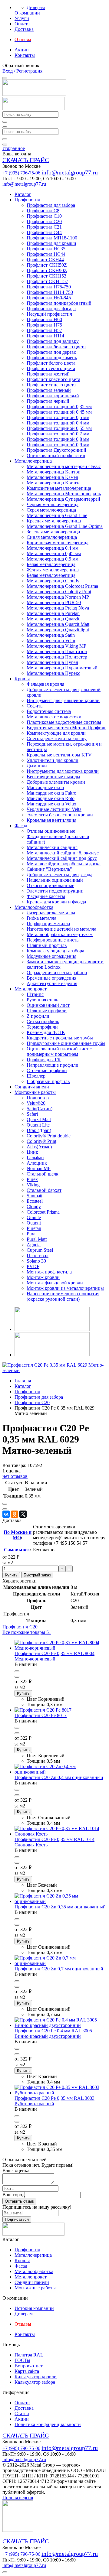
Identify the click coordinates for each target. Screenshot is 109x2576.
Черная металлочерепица (53, 504)
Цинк (32, 1152)
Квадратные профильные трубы (60, 1038)
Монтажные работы (35, 1092)
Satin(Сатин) (40, 1109)
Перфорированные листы (53, 940)
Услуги (22, 18)
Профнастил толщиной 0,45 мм (59, 412)
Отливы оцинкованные (51, 831)
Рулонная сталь (42, 1000)
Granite (34, 1217)
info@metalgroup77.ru (70, 172)
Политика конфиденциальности (48, 2424)
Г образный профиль (48, 1081)
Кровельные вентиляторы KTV (59, 755)
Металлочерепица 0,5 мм (53, 559)
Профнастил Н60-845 (49, 298)
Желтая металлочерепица (53, 570)
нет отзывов (15, 1476)
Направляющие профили (53, 1065)
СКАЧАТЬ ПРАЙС (26, 160)
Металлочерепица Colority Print (59, 592)
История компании (34, 2308)
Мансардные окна (45, 787)
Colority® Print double (49, 1136)
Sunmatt (35, 1196)
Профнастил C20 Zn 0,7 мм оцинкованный (59, 1969)
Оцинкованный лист (48, 1005)
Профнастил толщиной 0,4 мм (58, 423)
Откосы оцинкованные (50, 885)
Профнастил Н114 (45, 336)
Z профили (38, 1016)
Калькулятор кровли (36, 2377)
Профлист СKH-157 (47, 281)
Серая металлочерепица (51, 510)
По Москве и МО (18, 1535)
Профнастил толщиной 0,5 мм (58, 417)
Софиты (35, 706)
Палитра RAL (29, 2355)
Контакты (25, 55)
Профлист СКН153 (46, 276)
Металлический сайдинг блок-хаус (63, 853)
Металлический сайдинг (52, 847)
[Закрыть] (5, 145)
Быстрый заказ (37, 1575)
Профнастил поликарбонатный (59, 303)
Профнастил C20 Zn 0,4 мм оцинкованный (59, 1777)
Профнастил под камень (52, 358)
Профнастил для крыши (51, 243)
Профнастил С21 (44, 227)
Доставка (24, 29)
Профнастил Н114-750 (50, 292)
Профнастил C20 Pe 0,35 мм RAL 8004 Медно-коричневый (54, 1656)
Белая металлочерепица (51, 564)
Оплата (22, 24)
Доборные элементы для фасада (59, 875)
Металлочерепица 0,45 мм (54, 553)
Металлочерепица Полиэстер (57, 657)
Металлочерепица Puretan (53, 613)
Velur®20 (36, 1103)
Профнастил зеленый (49, 390)
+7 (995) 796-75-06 (21, 173)
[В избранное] (5, 1509)
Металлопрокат (31, 989)
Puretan (34, 1228)
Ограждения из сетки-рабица (57, 973)
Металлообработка (34, 907)
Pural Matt (37, 1239)
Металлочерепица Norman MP (58, 597)
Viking (33, 1185)
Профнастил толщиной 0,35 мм (59, 407)
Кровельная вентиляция (51, 820)
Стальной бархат (44, 1190)
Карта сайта (27, 2371)
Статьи (22, 2413)
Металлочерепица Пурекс (53, 673)
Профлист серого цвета (51, 368)
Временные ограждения (51, 978)
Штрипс (35, 994)
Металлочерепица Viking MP (56, 646)
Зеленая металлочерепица (53, 532)
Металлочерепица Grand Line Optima (65, 526)
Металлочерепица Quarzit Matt (58, 624)
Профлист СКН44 (45, 260)
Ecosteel (35, 1201)
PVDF (33, 1266)
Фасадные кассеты (46, 896)
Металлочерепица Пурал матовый (62, 668)
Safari (32, 1114)
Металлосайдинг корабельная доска (64, 864)
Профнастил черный (48, 401)
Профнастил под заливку (53, 341)
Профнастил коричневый (53, 396)
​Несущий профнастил (49, 314)
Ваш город (13, 2195)
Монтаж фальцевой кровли (55, 1283)
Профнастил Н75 (44, 325)
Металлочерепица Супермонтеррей (63, 499)
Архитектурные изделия (52, 983)
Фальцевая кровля (45, 684)
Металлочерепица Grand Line (57, 515)
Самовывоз (17, 1550)
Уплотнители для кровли (53, 760)
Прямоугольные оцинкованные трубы (66, 1043)
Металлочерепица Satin (51, 635)
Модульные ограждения (51, 956)
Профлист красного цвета (53, 379)
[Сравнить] (5, 1504)
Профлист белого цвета (51, 363)
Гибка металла (41, 918)
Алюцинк (37, 1163)
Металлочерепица (33, 461)
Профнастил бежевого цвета (56, 347)
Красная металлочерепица (54, 521)
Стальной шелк (43, 1174)
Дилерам (36, 7)
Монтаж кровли (43, 1277)
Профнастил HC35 (46, 249)
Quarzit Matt (39, 1119)
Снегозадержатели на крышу (57, 738)
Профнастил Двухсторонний (56, 450)
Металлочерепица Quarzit (53, 619)
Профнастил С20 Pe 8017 (41, 1715)
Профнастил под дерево (51, 352)
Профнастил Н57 (44, 330)
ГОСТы (22, 2360)
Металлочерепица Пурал (52, 662)
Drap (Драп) (39, 1130)
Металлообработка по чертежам (60, 934)
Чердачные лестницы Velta (54, 809)
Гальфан (35, 1158)
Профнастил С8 (43, 211)
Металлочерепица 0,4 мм (53, 548)
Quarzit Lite (38, 1125)
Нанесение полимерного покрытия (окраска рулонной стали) (63, 1296)
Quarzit (34, 1223)
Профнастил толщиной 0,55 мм (59, 428)
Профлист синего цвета (51, 385)
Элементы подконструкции (55, 891)
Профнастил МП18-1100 (52, 238)
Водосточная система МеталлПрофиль (66, 728)
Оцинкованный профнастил (56, 455)
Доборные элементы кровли (56, 782)
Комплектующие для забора (55, 951)
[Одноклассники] (15, 1514)
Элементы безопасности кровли (60, 815)
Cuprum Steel (40, 1250)
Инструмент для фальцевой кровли (63, 700)
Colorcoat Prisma (43, 1212)
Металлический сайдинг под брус (62, 858)
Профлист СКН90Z (47, 270)
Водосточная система (49, 711)
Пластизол (38, 1255)
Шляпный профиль (47, 945)
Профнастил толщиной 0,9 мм (58, 445)
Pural (32, 1234)
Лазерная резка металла (51, 913)
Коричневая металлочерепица (58, 543)
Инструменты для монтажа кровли (63, 771)
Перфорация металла (48, 924)
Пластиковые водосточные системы (64, 722)
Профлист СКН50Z (47, 265)
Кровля (22, 679)
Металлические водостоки (54, 717)
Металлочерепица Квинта (54, 483)
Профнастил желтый (48, 374)
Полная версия (18, 2498)
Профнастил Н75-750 (49, 287)
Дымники (37, 766)
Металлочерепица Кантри (54, 472)
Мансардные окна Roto (51, 798)
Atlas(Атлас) (39, 1147)
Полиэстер (38, 1098)
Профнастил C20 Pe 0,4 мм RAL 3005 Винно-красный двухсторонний (53, 2033)
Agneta (34, 1245)
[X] (23, 1514)
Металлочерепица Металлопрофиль (64, 494)
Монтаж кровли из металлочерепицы (65, 1288)
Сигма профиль (43, 1021)
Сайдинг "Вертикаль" (49, 869)
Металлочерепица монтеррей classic (64, 466)
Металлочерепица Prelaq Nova (58, 608)
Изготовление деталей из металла (61, 929)
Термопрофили (42, 1027)
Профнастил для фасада (51, 309)
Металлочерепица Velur (51, 641)
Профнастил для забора (51, 205)
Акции (22, 50)
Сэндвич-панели (32, 1087)
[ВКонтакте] (6, 1514)
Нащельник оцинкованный (55, 880)
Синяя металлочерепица (52, 537)
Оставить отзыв (19, 2201)
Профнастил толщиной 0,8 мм (58, 439)
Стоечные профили (47, 1070)
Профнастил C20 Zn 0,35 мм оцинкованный (60, 1907)
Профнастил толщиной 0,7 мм (58, 434)
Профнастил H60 (44, 319)
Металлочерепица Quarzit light (58, 630)
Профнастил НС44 (46, 254)
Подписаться (17, 2219)
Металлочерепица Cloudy (53, 581)
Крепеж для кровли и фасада (56, 902)
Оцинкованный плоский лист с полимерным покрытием (59, 1051)
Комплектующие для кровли (56, 733)
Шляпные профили (47, 1011)
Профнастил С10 (44, 216)
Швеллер (36, 1076)
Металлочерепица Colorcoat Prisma (62, 586)
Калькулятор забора (35, 2382)
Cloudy (34, 1207)
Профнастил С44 (44, 232)
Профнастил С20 (44, 221)
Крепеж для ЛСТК (46, 1032)
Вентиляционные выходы (53, 777)
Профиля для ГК (44, 1060)
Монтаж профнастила (49, 1272)
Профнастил (27, 200)
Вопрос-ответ (29, 2366)
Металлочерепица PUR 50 (54, 602)
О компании (27, 13)
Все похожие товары (27, 1632)
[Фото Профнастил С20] (54, 1370)
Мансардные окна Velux (51, 804)
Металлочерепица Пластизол (57, 651)
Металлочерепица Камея (52, 477)
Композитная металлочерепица (59, 488)
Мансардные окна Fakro (51, 793)
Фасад (21, 826)
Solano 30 (36, 1261)
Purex (32, 1179)
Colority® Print (41, 1141)
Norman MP (39, 1168)
